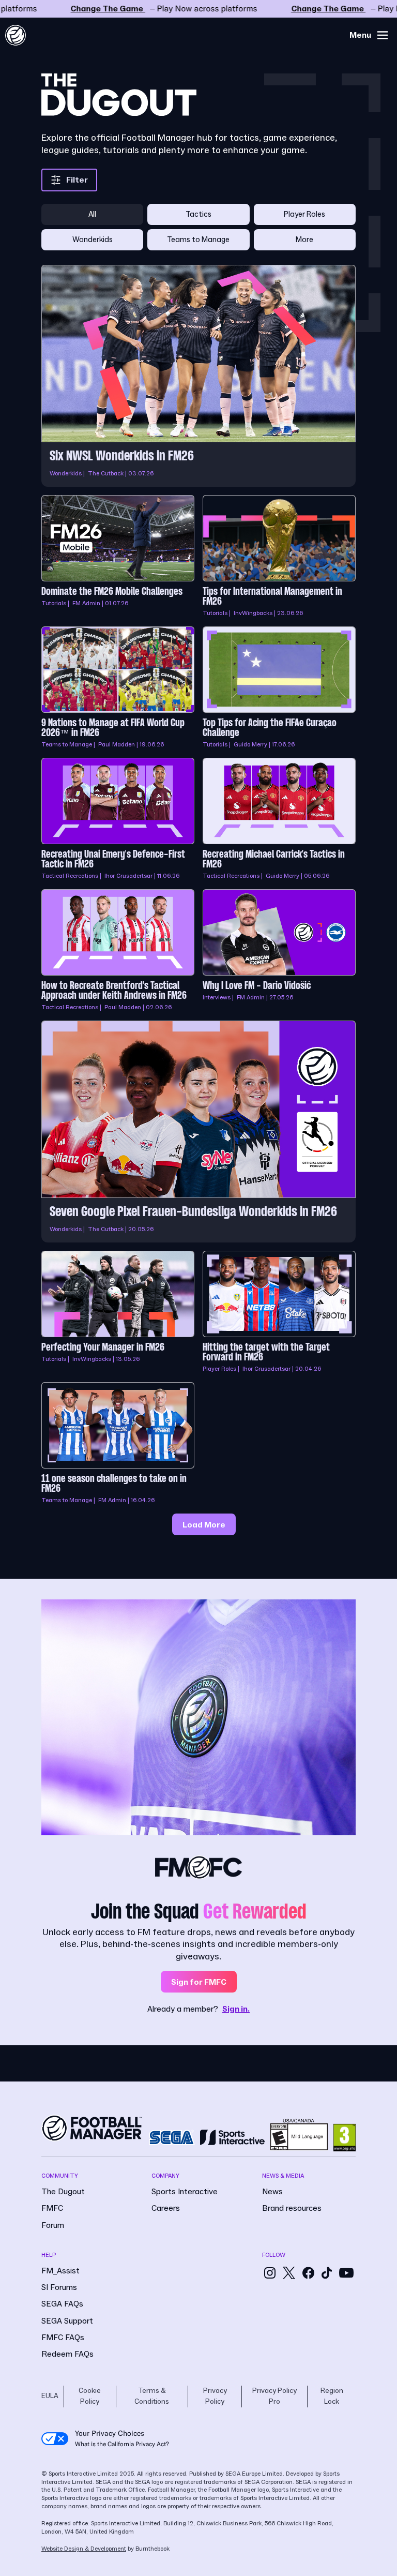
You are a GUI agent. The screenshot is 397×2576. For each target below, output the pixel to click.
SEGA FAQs (62, 2304)
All (92, 214)
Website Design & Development (84, 2549)
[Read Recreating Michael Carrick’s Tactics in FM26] (279, 819)
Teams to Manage (198, 240)
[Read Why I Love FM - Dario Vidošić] (279, 951)
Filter (77, 180)
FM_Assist (60, 2271)
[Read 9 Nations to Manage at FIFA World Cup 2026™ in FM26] (118, 688)
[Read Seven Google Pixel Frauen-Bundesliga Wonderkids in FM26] (198, 1132)
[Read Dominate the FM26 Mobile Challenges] (118, 557)
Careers (166, 2208)
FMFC (52, 2208)
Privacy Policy (215, 2396)
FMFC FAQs (63, 2338)
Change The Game (198, 9)
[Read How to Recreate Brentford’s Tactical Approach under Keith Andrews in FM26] (118, 951)
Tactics (198, 214)
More (304, 240)
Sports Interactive (185, 2192)
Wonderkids (93, 240)
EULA (50, 2396)
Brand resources (292, 2208)
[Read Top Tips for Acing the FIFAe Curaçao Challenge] (279, 688)
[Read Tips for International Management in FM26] (279, 557)
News (272, 2192)
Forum (53, 2225)
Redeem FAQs (67, 2354)
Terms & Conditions (152, 2396)
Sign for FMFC (199, 1982)
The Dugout (63, 2192)
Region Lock (332, 2396)
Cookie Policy (90, 2396)
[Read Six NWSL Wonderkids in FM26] (198, 376)
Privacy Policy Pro (274, 2396)
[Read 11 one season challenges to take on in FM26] (118, 1444)
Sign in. (236, 2009)
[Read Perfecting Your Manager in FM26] (118, 1312)
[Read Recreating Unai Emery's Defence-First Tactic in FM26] (118, 819)
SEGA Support (67, 2321)
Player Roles (304, 214)
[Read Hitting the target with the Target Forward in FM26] (279, 1312)
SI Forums (59, 2287)
